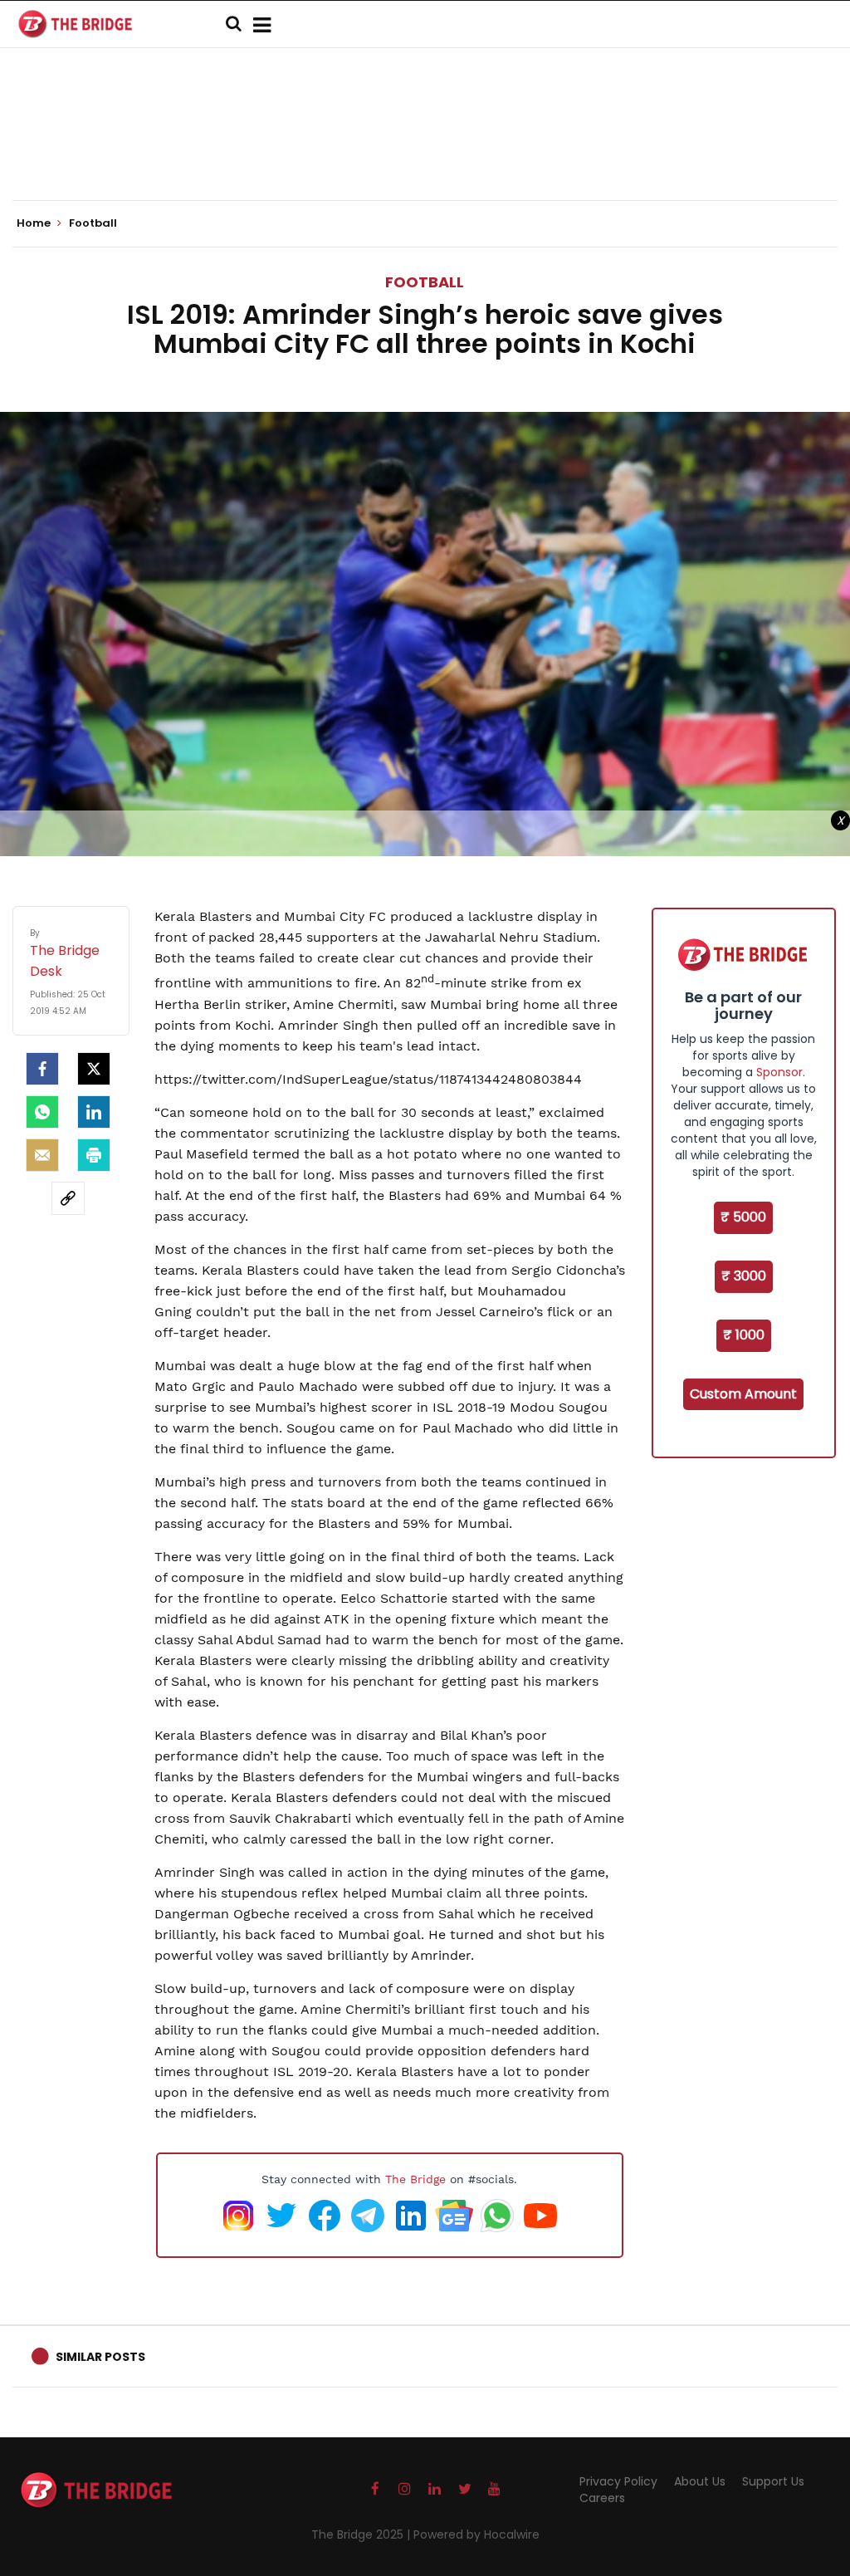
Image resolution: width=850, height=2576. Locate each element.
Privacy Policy (618, 2481)
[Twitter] (94, 1069)
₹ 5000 (743, 1217)
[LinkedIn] (94, 1112)
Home (35, 223)
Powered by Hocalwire (476, 2534)
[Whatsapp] (42, 1112)
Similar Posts (100, 2357)
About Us (700, 2481)
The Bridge (415, 2179)
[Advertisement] (425, 149)
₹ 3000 (744, 1276)
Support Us (773, 2481)
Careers (602, 2498)
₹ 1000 (744, 1335)
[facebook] (42, 1069)
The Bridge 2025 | (362, 2534)
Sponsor (779, 1072)
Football (425, 282)
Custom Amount (743, 1394)
